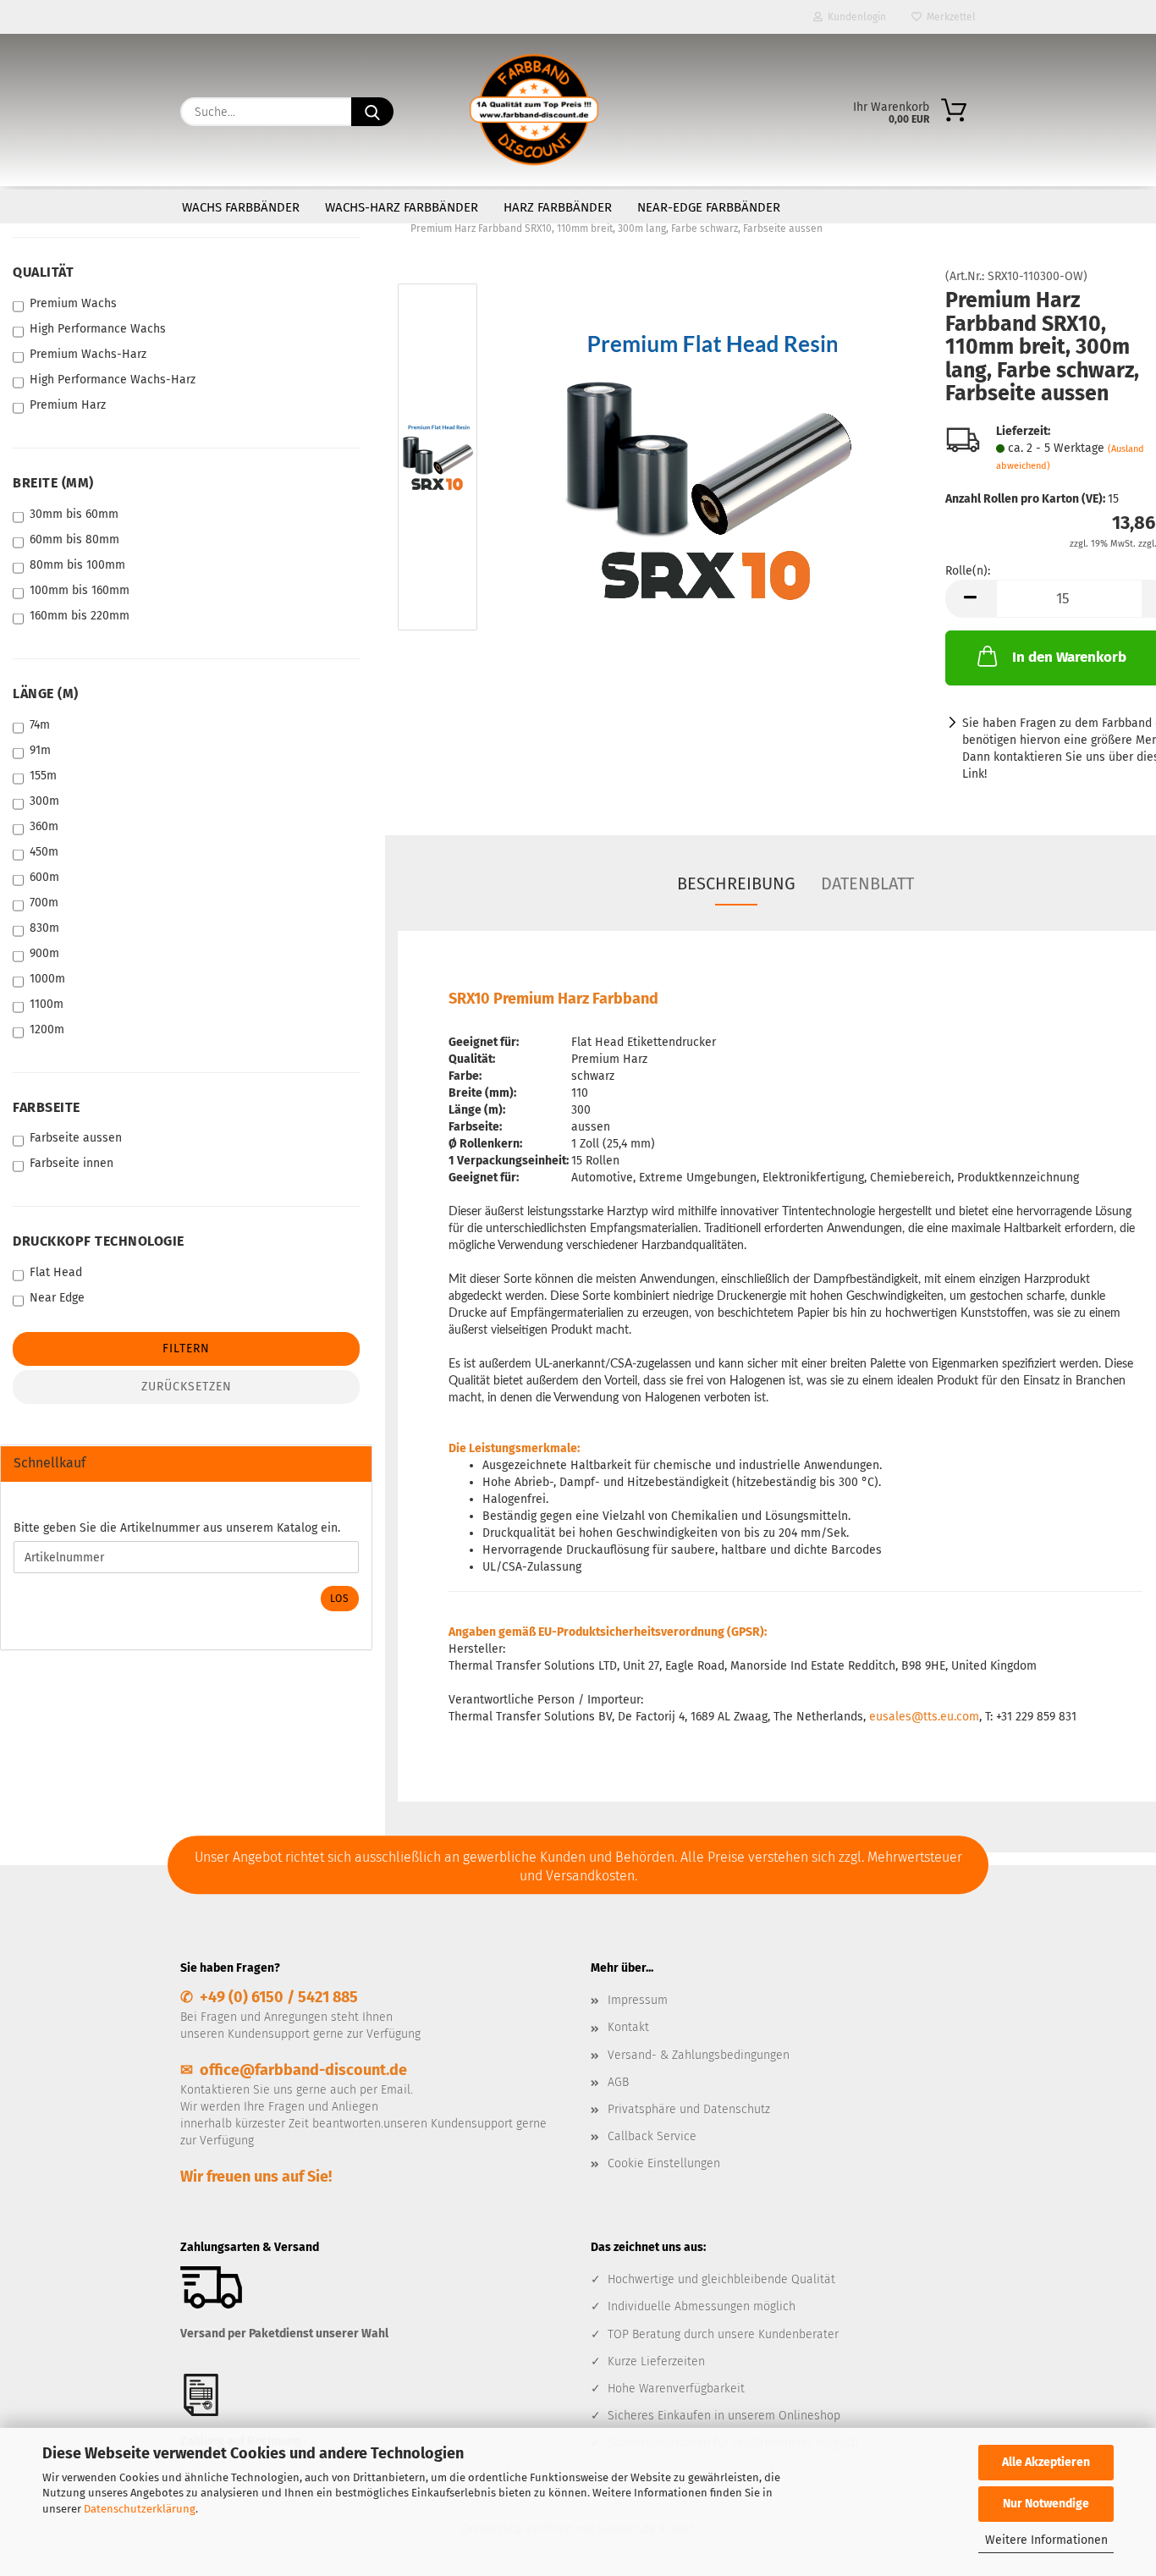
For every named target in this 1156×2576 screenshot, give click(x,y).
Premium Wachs (73, 303)
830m (44, 928)
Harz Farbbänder (558, 207)
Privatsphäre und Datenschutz (689, 2109)
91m (40, 750)
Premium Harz (68, 405)
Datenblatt (867, 883)
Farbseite (47, 1107)
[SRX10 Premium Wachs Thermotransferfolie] (707, 461)
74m (40, 725)
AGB (618, 2082)
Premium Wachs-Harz (88, 354)
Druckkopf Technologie (99, 1241)
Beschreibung (736, 883)
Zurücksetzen (187, 1387)
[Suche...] (372, 112)
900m (44, 953)
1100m (47, 1004)
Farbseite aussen (76, 1138)
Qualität (43, 272)
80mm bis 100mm (77, 565)
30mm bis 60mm (74, 514)
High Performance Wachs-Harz (113, 380)
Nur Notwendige (1046, 2504)
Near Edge (57, 1298)
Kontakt (628, 2027)
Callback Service (652, 2136)
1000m (47, 979)
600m (44, 877)
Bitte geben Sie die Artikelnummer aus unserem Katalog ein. (177, 1528)
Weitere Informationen (1046, 2540)
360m (44, 826)
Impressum (638, 2000)
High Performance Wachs (98, 329)
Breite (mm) (53, 483)
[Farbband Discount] (534, 110)
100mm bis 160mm (80, 590)
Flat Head (56, 1272)
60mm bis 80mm (74, 539)
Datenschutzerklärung (140, 2509)
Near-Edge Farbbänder (709, 207)
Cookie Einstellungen (664, 2163)
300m (44, 801)
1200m (47, 1029)
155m (43, 776)
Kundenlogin (854, 17)
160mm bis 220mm (80, 616)
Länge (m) (46, 694)
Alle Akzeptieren (1046, 2462)
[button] (971, 599)
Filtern (186, 1349)
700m (44, 903)
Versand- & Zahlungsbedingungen (699, 2055)
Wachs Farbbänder (241, 207)
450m (44, 852)
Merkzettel (949, 17)
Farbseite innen (72, 1163)
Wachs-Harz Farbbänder (402, 207)
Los (340, 1599)
